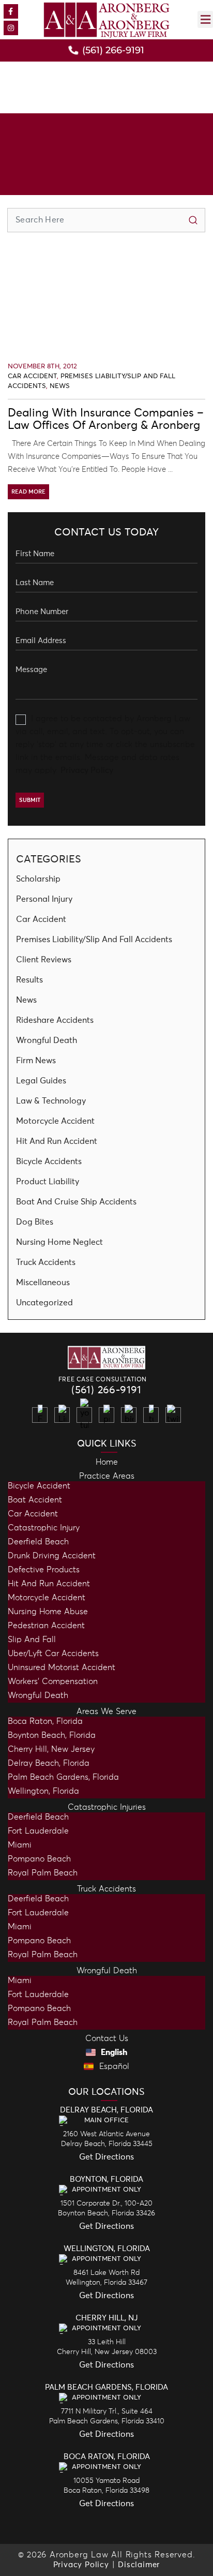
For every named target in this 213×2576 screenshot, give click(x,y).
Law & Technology (51, 1101)
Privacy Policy (87, 770)
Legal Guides (41, 1081)
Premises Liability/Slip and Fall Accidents (94, 940)
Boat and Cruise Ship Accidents (76, 1202)
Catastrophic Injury (44, 1528)
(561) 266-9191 (106, 1390)
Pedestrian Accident (46, 1626)
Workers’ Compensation (53, 1681)
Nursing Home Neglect (59, 1242)
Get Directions (106, 2157)
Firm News (36, 1061)
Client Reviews (44, 960)
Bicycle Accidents (49, 1162)
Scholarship (38, 879)
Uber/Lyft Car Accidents (53, 1654)
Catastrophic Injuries (107, 1807)
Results (29, 980)
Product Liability (48, 1182)
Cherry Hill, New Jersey (51, 1749)
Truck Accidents (46, 1262)
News (60, 386)
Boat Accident (35, 1500)
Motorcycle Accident (55, 1121)
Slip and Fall (32, 1640)
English (113, 2052)
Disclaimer (139, 2565)
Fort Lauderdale (38, 1831)
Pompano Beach (39, 1859)
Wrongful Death (47, 1040)
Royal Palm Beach (43, 1873)
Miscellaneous (43, 1283)
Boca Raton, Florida (45, 1721)
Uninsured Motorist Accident (62, 1667)
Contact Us (107, 2038)
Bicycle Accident (39, 1486)
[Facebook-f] (11, 11)
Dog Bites (35, 1222)
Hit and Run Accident (49, 1584)
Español (113, 2066)
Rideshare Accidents (55, 1020)
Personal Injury (44, 899)
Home (107, 1462)
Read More (28, 492)
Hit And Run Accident (57, 1141)
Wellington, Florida (43, 1791)
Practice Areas (107, 1476)
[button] (205, 19)
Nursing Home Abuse (48, 1612)
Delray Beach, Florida (49, 1763)
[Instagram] (11, 28)
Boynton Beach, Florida (52, 1735)
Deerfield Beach (38, 1542)
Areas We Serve (106, 1711)
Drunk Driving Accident (52, 1556)
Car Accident (32, 376)
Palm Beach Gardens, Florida (63, 1777)
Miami (20, 1845)
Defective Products (44, 1570)
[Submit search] (193, 220)
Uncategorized (44, 1303)
